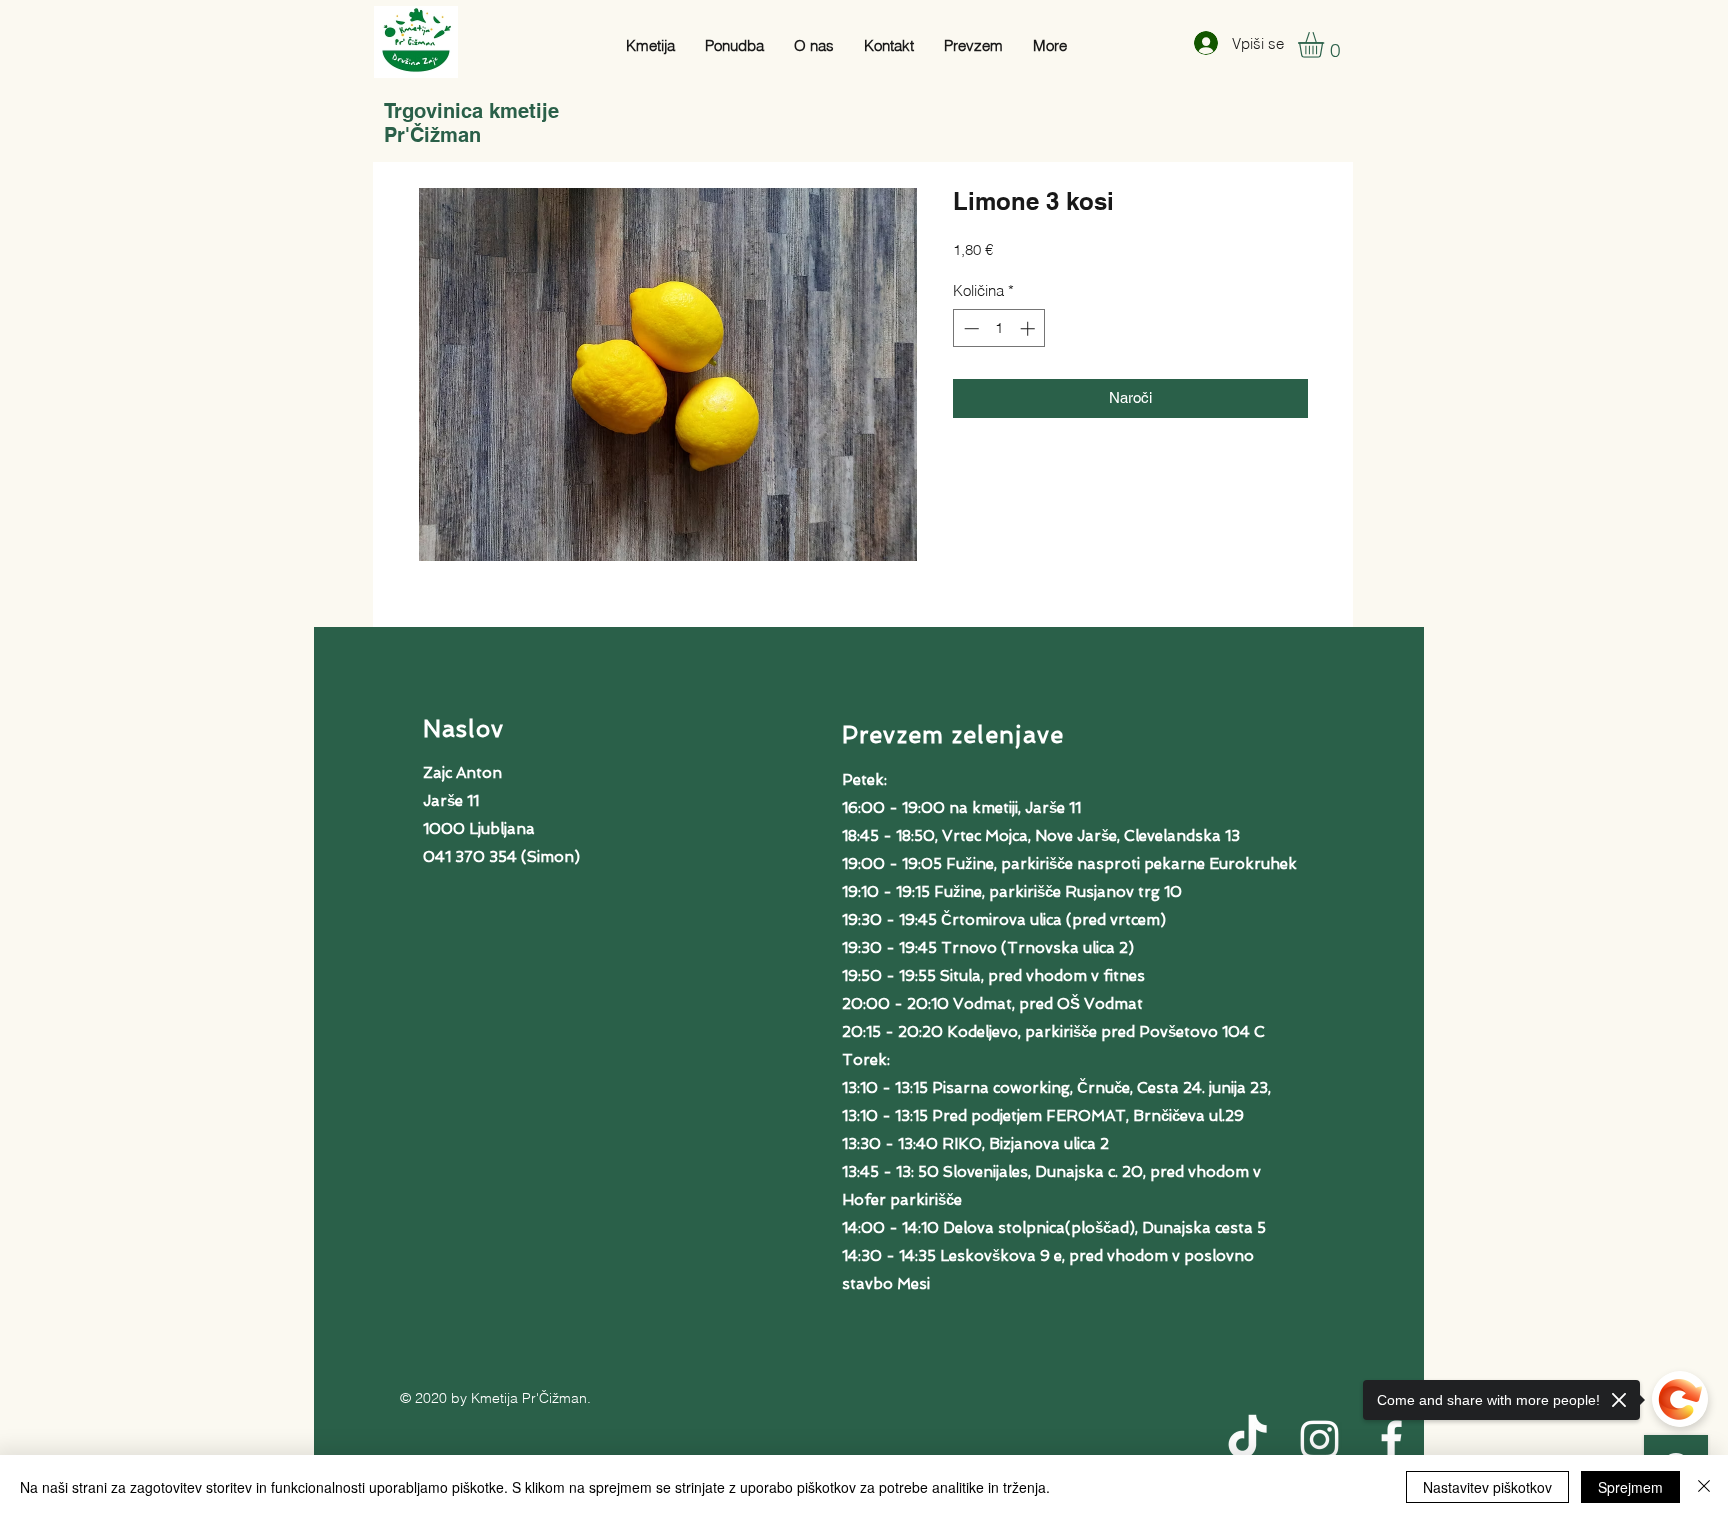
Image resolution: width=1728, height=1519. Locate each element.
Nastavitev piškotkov (1487, 1487)
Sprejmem (1630, 1487)
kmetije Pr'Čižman (471, 123)
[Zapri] (1704, 1487)
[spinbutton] (999, 328)
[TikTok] (1247, 1439)
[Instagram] (1319, 1439)
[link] (1326, 45)
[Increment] (1029, 328)
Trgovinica (436, 111)
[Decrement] (969, 328)
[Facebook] (1391, 1439)
